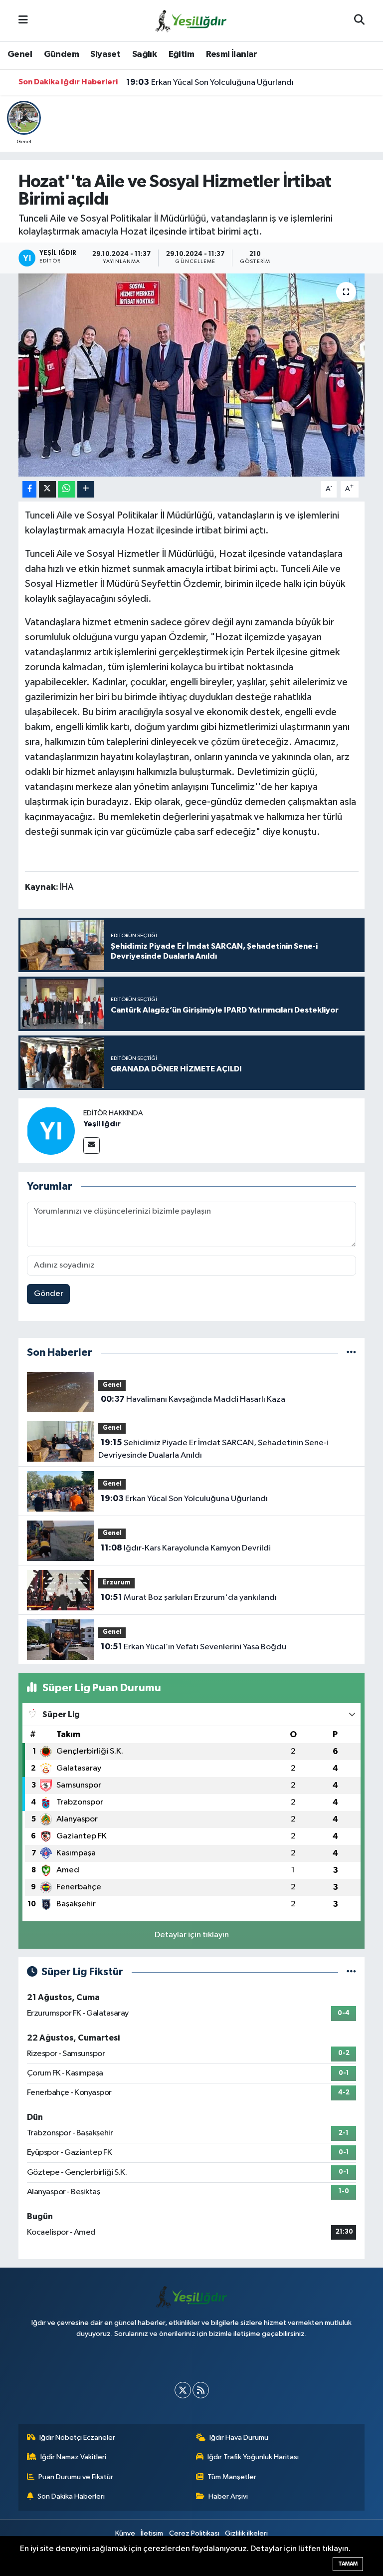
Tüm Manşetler (232, 2477)
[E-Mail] (92, 1146)
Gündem (61, 54)
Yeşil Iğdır (102, 1124)
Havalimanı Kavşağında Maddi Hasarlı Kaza (193, 1399)
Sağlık (144, 54)
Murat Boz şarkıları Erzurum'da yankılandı (189, 1597)
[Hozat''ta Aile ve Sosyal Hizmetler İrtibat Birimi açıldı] (192, 375)
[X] (183, 2390)
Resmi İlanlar (232, 54)
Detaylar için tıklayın (192, 1935)
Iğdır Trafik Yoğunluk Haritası (253, 2457)
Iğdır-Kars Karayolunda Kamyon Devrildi (186, 1548)
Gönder (49, 1294)
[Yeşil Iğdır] (51, 1131)
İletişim (152, 2533)
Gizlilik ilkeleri (246, 2533)
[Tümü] (351, 1353)
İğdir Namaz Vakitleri (73, 2457)
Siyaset (105, 54)
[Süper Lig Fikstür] (351, 1972)
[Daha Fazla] (86, 489)
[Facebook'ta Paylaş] (29, 489)
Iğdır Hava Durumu (239, 2438)
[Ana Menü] (23, 21)
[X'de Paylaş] (47, 489)
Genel (20, 54)
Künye (125, 2533)
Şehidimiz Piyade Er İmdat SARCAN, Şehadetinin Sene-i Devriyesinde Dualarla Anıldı (213, 1449)
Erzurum (117, 1583)
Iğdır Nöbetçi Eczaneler (77, 2438)
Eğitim (181, 54)
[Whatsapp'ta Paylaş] (67, 489)
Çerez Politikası (194, 2533)
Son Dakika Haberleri (71, 2496)
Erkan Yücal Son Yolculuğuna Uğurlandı (210, 82)
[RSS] (201, 2390)
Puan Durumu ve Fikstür (76, 2477)
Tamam (348, 2564)
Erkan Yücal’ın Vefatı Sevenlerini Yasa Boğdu (193, 1647)
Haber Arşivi (228, 2496)
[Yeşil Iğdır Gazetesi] (191, 20)
